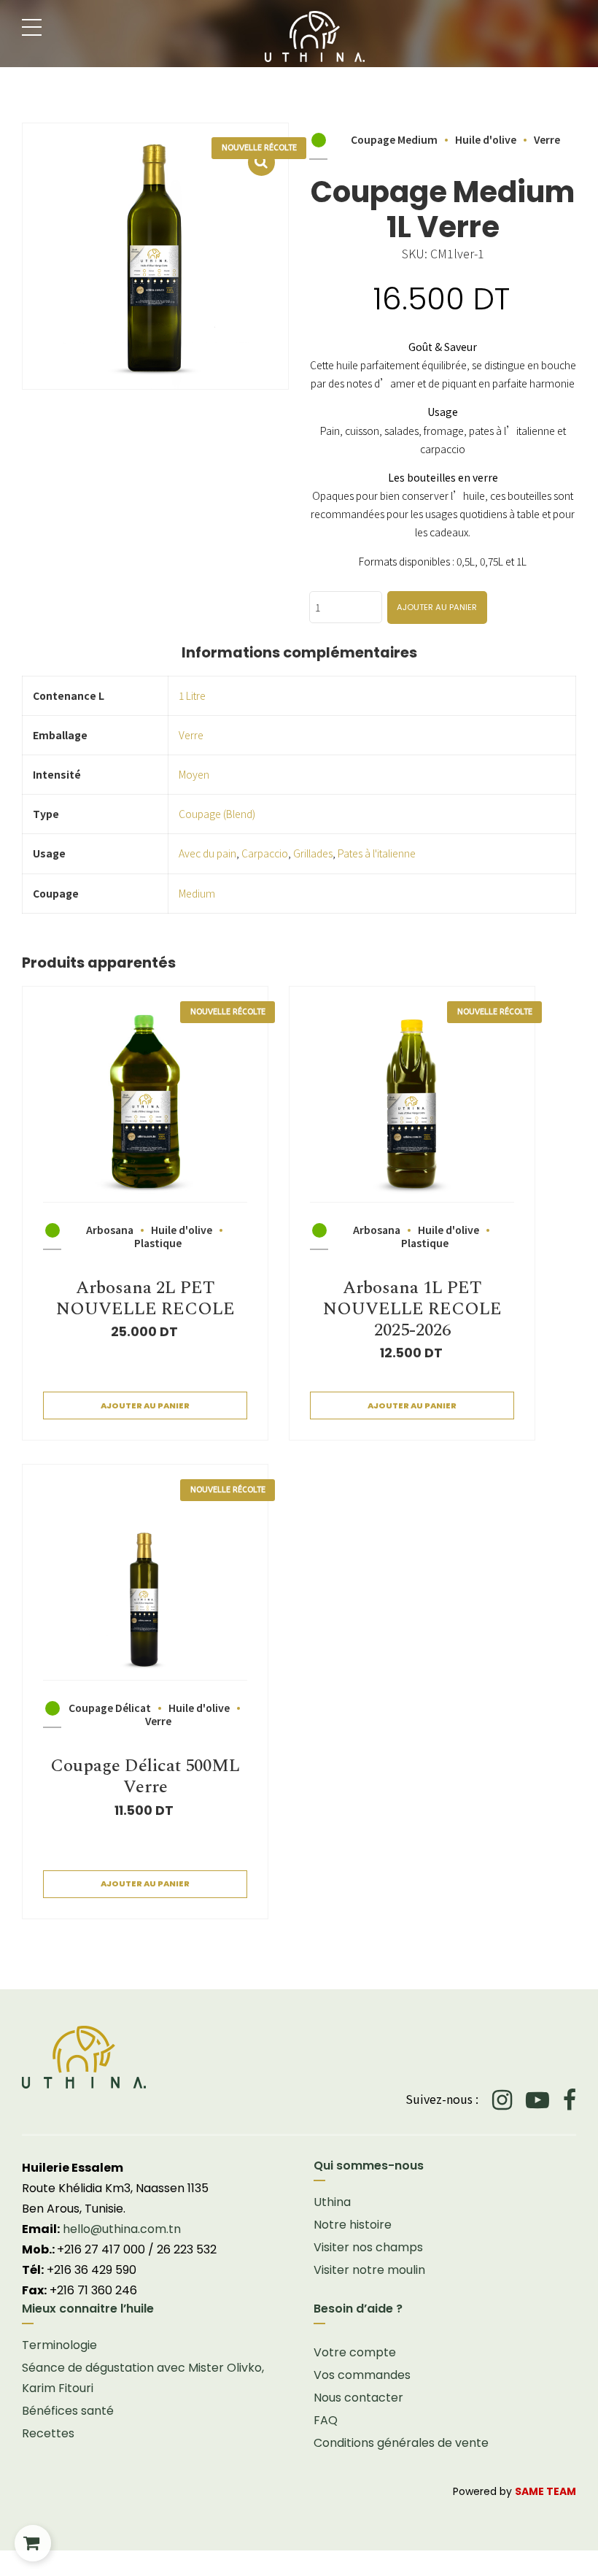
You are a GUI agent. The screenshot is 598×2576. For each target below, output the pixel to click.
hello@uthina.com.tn (122, 2229)
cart (33, 2543)
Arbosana (110, 1230)
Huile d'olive (486, 139)
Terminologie (59, 2345)
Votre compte (355, 2352)
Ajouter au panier (437, 607)
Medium (197, 893)
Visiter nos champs (368, 2247)
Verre (547, 139)
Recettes (48, 2433)
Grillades (313, 853)
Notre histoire (353, 2225)
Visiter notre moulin (369, 2270)
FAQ (326, 2420)
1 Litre (192, 695)
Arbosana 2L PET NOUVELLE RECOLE (145, 1299)
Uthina (332, 2202)
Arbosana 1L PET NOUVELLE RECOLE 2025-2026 (412, 1309)
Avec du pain (207, 853)
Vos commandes (362, 2375)
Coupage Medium (394, 139)
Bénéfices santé (68, 2411)
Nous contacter (358, 2398)
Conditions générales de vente (401, 2443)
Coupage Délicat (110, 1708)
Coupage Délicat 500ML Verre (145, 1777)
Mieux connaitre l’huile (88, 2309)
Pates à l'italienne (377, 853)
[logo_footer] (299, 2057)
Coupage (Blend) (217, 814)
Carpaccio (265, 853)
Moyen (194, 774)
